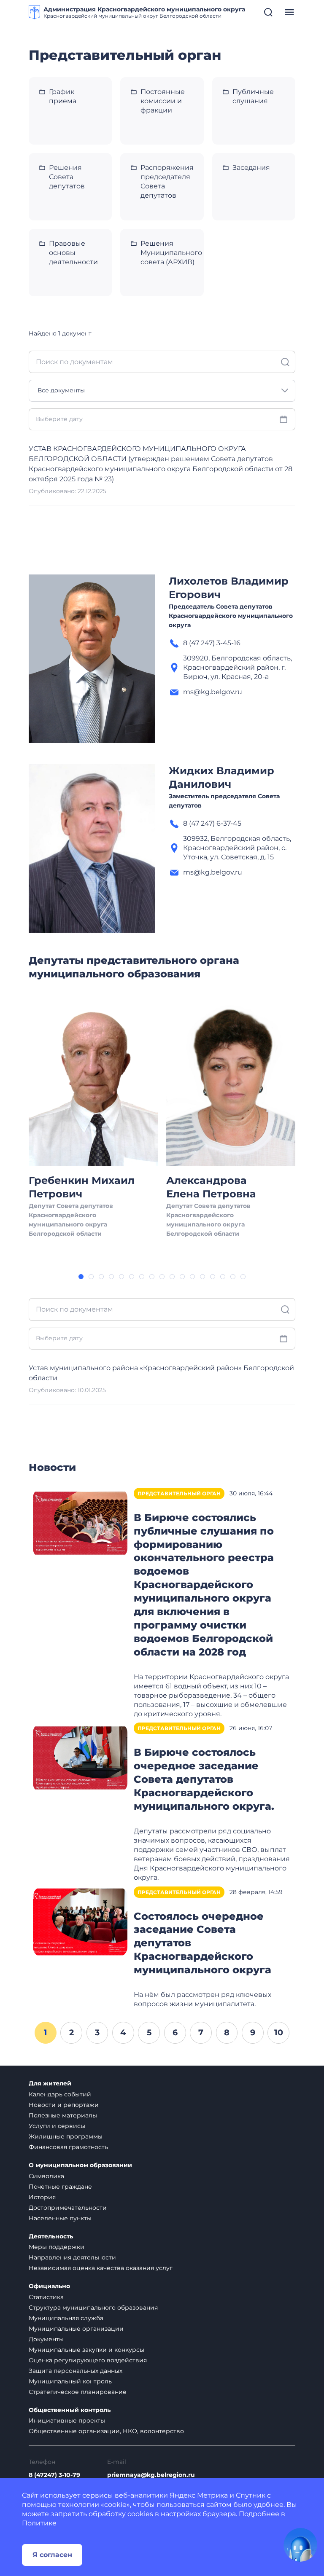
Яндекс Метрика (199, 2495)
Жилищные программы (66, 2136)
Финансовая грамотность (68, 2147)
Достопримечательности (68, 2208)
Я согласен (52, 2555)
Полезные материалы (63, 2115)
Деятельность (51, 2237)
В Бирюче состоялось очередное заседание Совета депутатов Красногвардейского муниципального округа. (204, 1779)
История (42, 2197)
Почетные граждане (60, 2187)
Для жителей (50, 2084)
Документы (46, 2339)
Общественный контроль (70, 2410)
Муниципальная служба (66, 2318)
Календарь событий (60, 2094)
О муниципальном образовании (80, 2165)
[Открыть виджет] (300, 2545)
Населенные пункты (60, 2218)
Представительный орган (179, 1493)
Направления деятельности (72, 2257)
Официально (49, 2286)
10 (279, 2032)
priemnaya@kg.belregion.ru (151, 2475)
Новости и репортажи (64, 2105)
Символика (46, 2176)
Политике (39, 2523)
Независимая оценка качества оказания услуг (101, 2268)
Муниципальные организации (76, 2329)
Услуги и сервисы (57, 2126)
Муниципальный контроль (70, 2381)
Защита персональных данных (76, 2371)
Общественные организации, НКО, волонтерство (106, 2431)
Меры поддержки (57, 2247)
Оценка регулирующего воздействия (88, 2360)
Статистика (46, 2297)
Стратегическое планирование (78, 2392)
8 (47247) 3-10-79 (54, 2475)
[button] (81, 1277)
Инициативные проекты (67, 2420)
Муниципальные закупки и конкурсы (86, 2350)
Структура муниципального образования (93, 2308)
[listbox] (162, 391)
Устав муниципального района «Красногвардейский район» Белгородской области (161, 1373)
